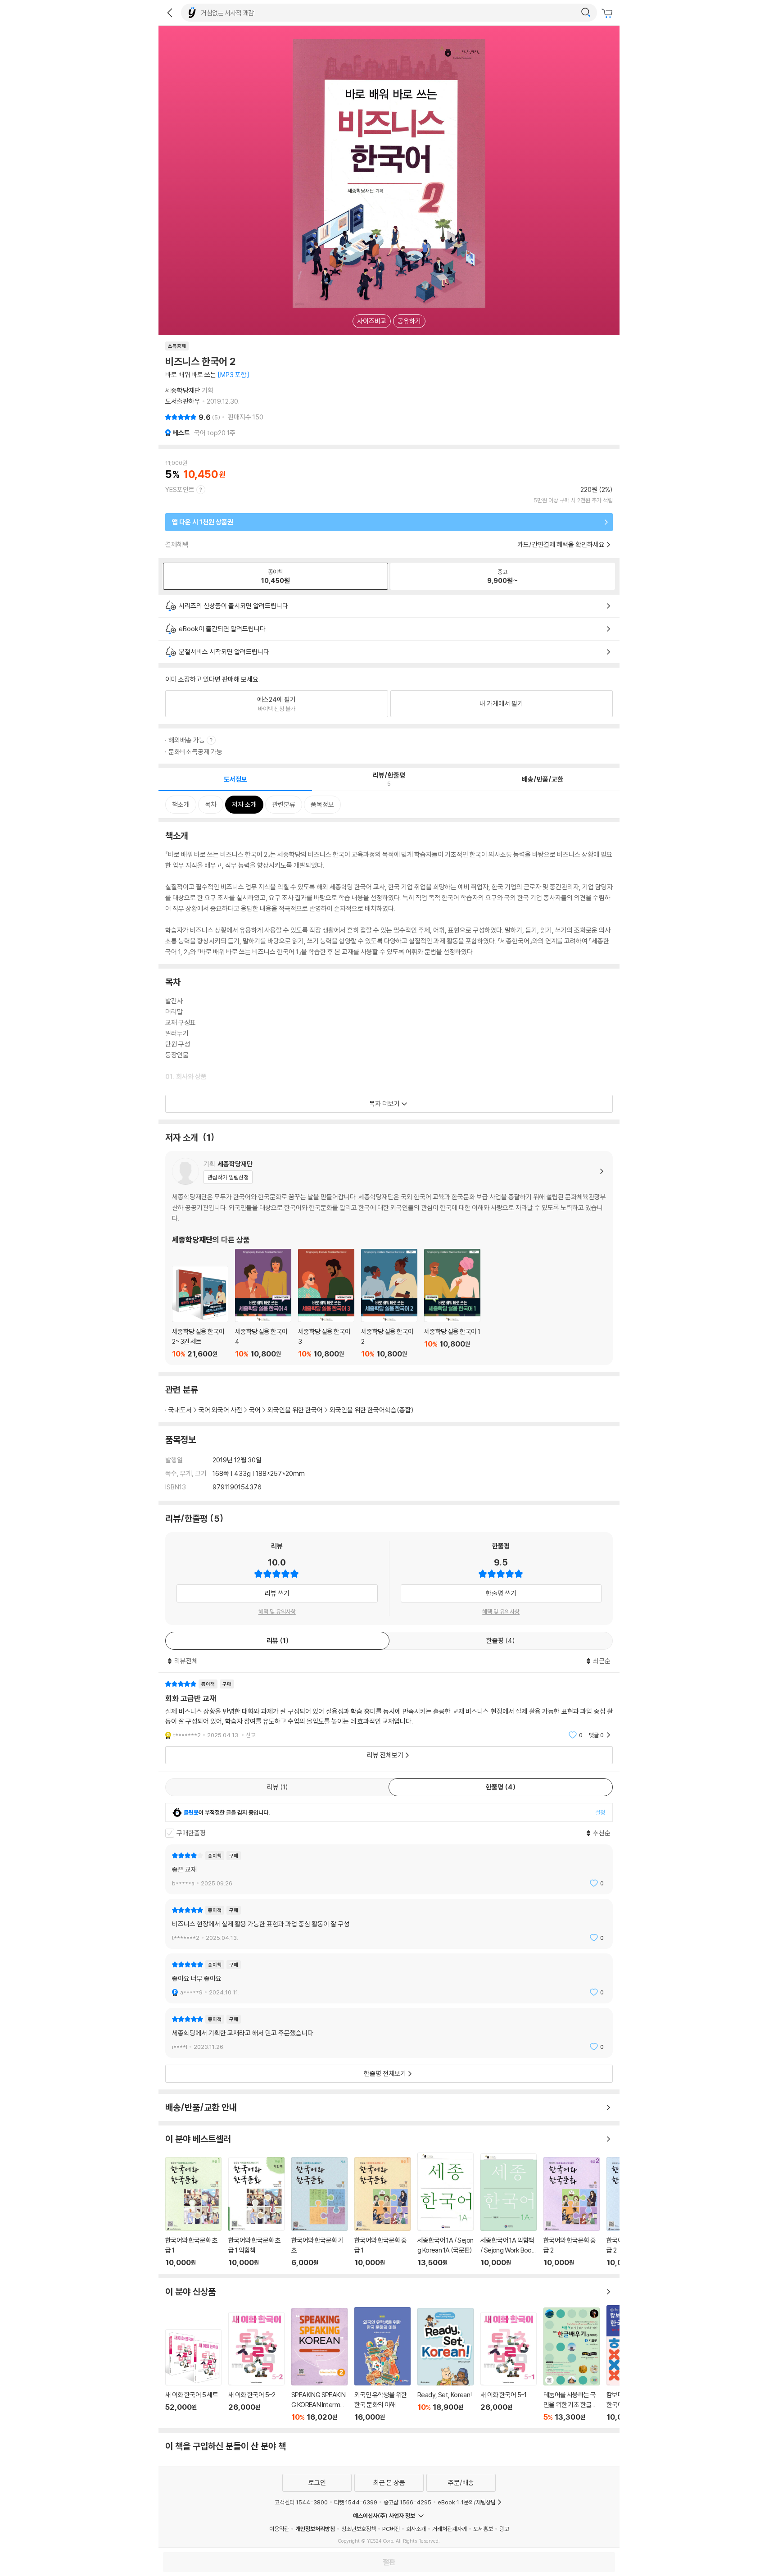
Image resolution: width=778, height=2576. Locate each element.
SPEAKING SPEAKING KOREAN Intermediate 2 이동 (319, 2365)
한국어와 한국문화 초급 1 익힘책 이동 (256, 2212)
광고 (504, 2529)
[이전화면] (170, 13)
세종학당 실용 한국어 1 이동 (452, 1304)
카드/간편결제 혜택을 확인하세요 (561, 544)
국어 (255, 1410)
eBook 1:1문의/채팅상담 (467, 2502)
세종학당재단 (183, 390)
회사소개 (416, 2529)
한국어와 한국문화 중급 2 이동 (572, 2212)
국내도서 (180, 1410)
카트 (608, 14)
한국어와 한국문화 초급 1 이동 (193, 2212)
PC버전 (391, 2529)
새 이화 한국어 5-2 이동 (256, 2367)
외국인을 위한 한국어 (295, 1410)
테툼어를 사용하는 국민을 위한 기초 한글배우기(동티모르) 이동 (572, 2364)
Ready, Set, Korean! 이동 (446, 2365)
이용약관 (279, 2529)
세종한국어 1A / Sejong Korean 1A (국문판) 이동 (446, 2210)
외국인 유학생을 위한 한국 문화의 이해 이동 (382, 2364)
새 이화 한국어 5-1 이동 (509, 2367)
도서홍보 (483, 2529)
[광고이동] (586, 13)
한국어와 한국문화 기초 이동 (319, 2212)
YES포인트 (180, 489)
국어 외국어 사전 (220, 1410)
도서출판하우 (183, 401)
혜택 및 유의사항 (277, 1611)
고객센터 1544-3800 (301, 2502)
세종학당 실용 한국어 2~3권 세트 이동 (200, 1312)
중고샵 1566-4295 (407, 2502)
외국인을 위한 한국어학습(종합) (372, 1410)
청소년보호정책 (359, 2529)
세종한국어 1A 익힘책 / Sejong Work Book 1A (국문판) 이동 (509, 2210)
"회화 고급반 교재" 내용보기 (389, 1709)
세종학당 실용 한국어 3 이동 (326, 1304)
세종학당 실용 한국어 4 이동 (263, 1304)
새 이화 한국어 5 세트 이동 (193, 2375)
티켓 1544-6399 (356, 2502)
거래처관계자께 (450, 2529)
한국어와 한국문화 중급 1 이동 (382, 2212)
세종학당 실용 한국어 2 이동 (389, 1304)
